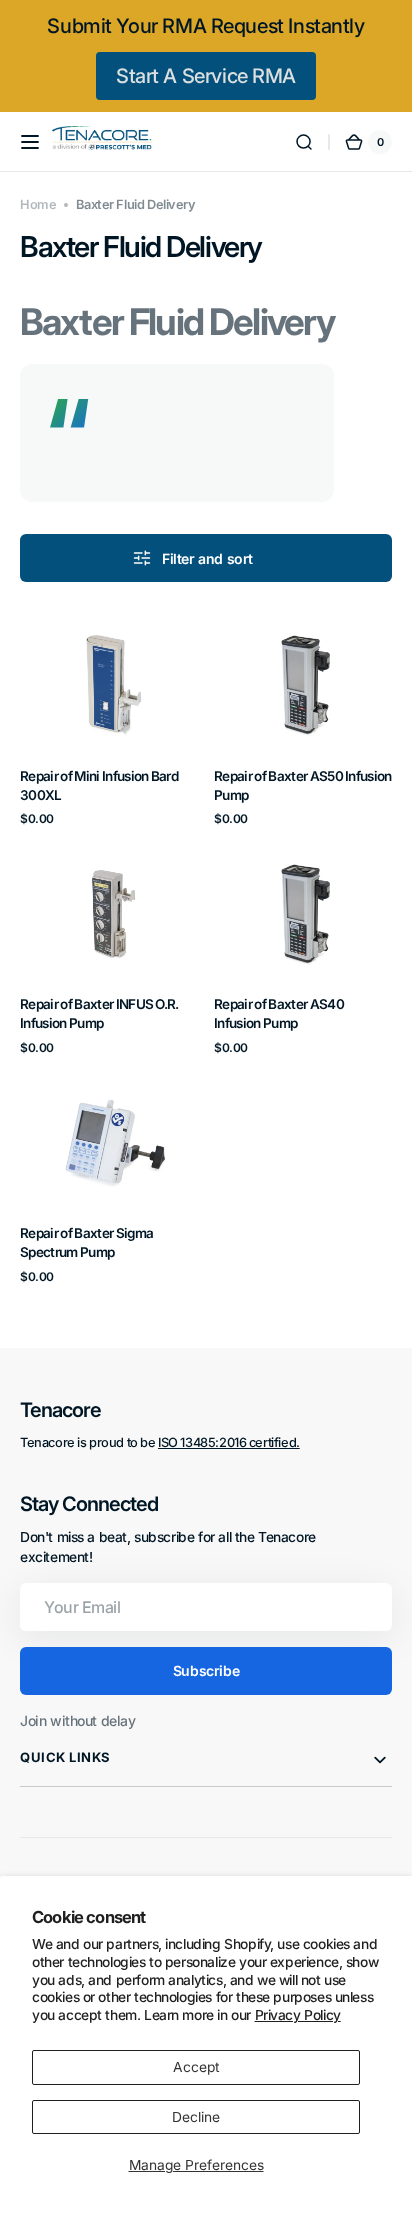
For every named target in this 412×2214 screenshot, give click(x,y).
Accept (196, 2067)
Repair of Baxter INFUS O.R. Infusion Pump (99, 1013)
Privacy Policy (298, 2015)
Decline (196, 2117)
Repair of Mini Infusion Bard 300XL (99, 785)
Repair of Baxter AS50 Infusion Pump (303, 785)
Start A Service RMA (206, 76)
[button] (30, 142)
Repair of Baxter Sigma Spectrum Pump (86, 1242)
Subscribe (206, 1670)
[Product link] (109, 720)
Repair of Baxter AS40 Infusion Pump (279, 1013)
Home (38, 204)
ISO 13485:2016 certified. (229, 1442)
